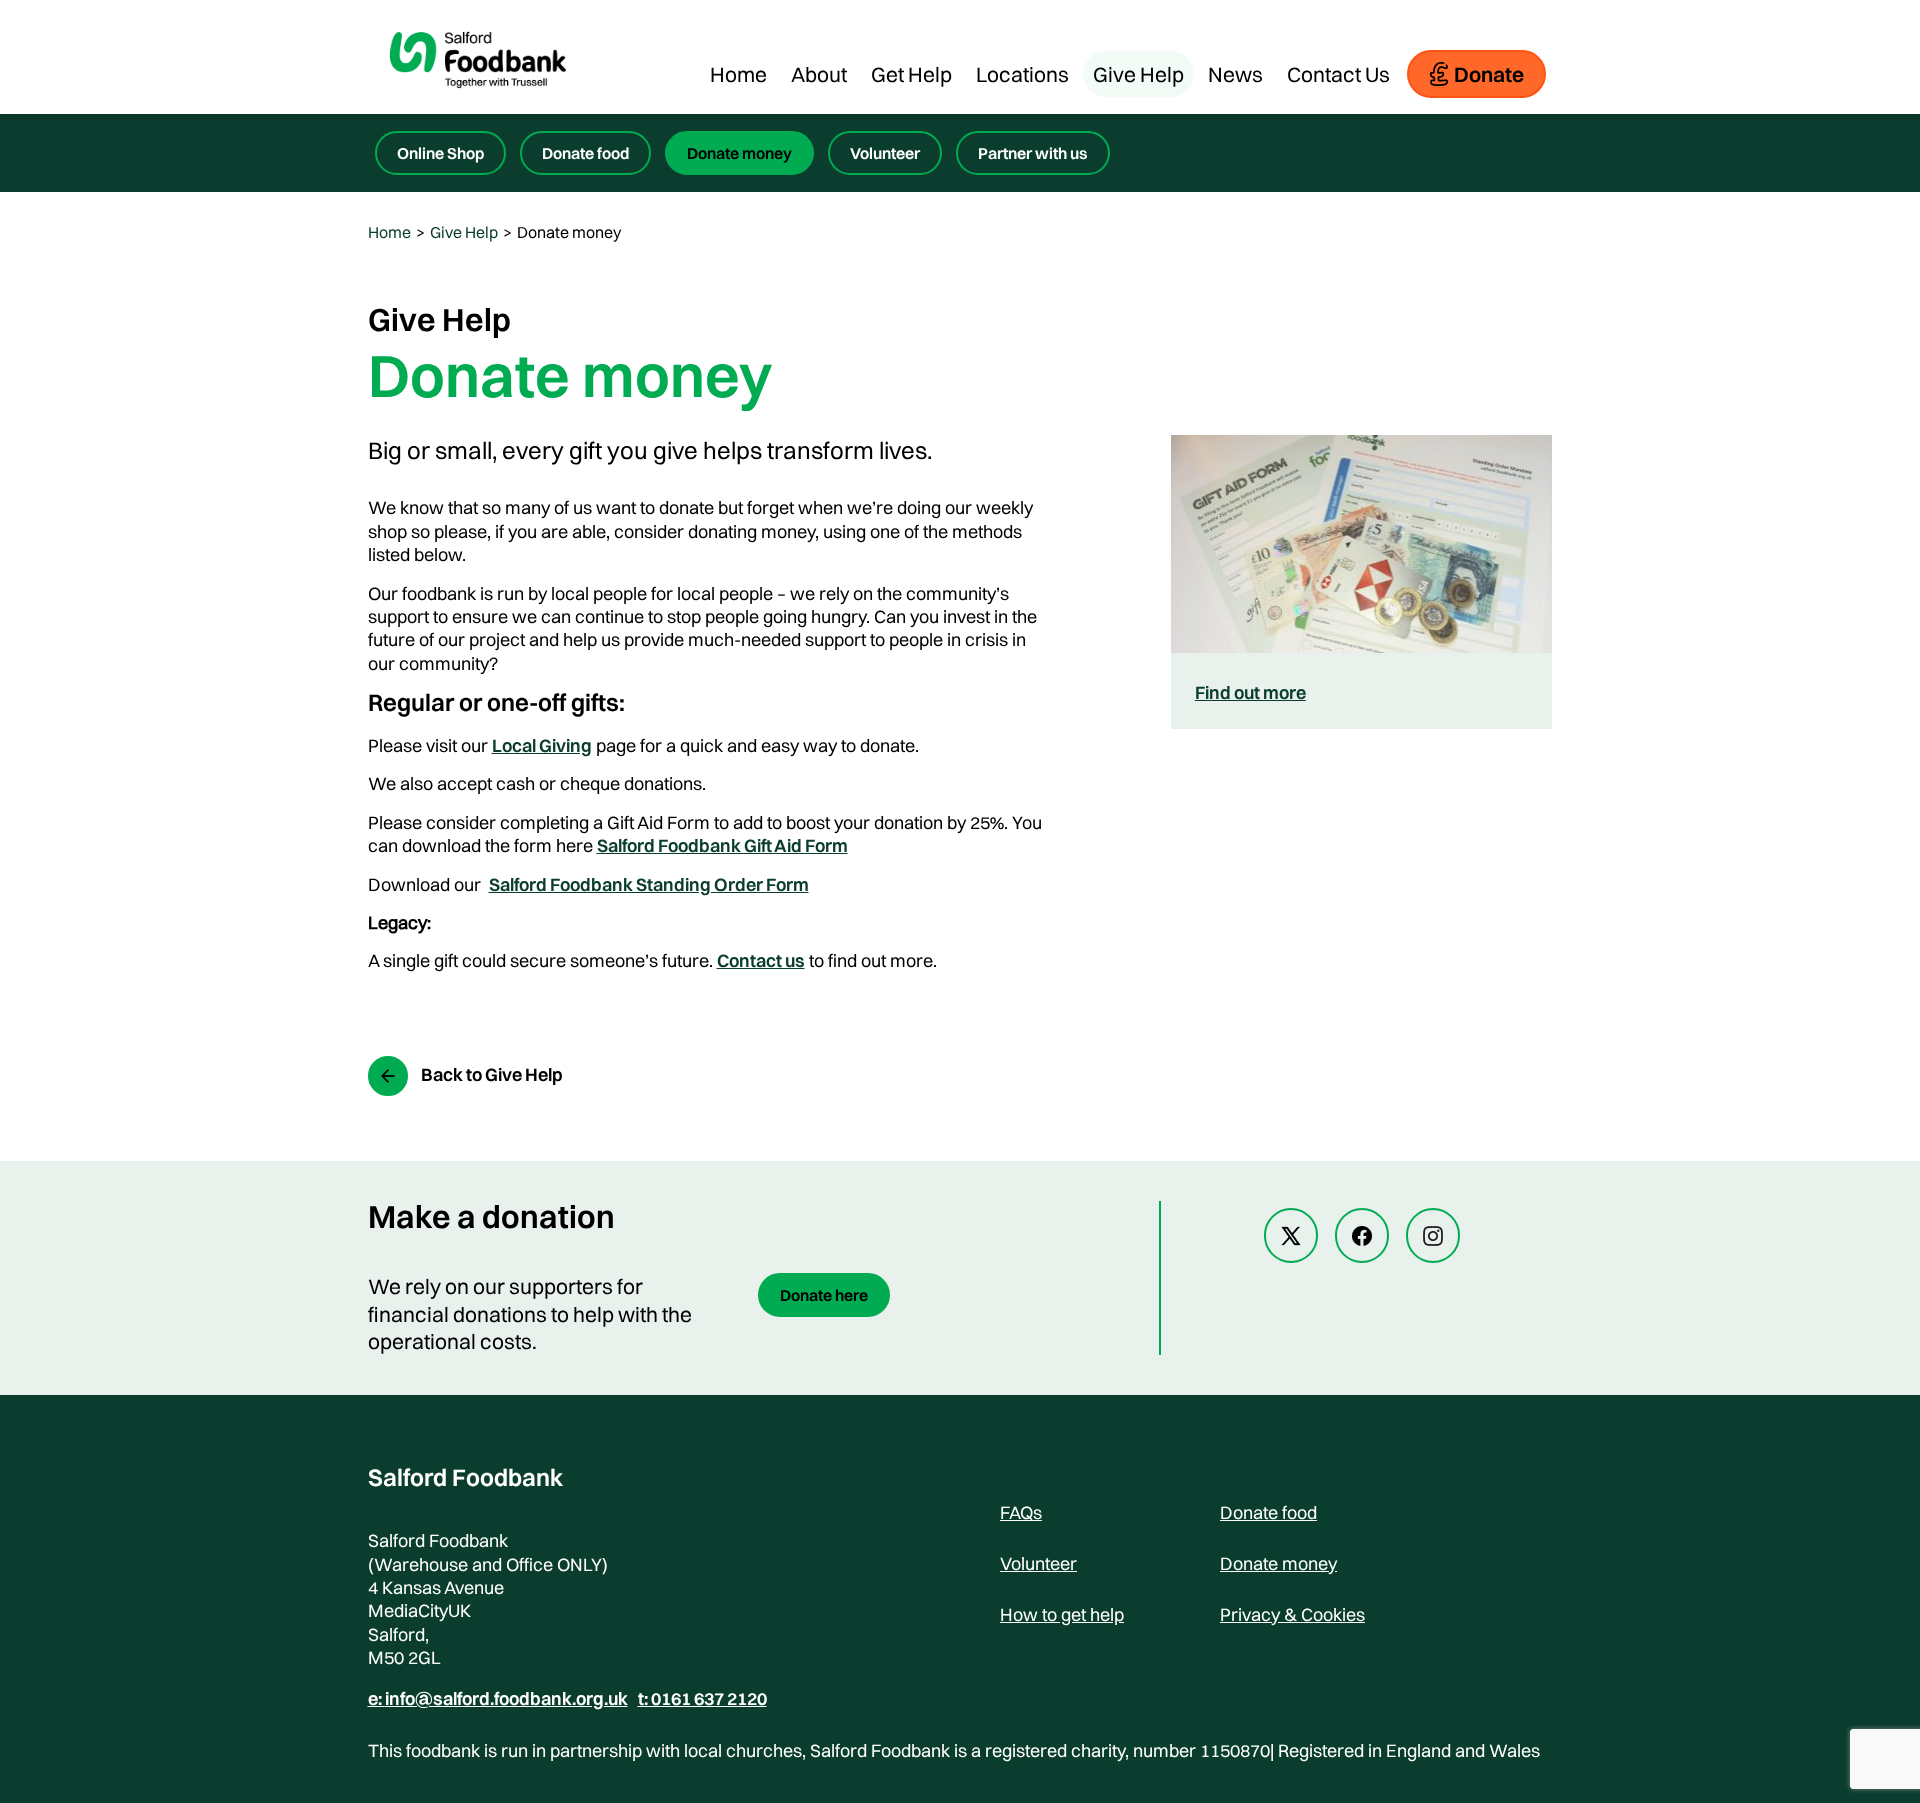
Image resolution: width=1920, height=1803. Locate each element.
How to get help (1062, 1614)
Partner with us (1033, 153)
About (819, 74)
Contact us (761, 960)
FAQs (1021, 1512)
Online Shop (440, 153)
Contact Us (1338, 74)
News (1235, 74)
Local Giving (542, 745)
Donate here (824, 1295)
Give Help (1138, 74)
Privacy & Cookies (1292, 1614)
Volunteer (885, 153)
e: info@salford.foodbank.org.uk (498, 1699)
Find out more (1250, 692)
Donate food (585, 153)
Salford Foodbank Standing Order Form (649, 884)
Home (738, 74)
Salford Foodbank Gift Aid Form (722, 845)
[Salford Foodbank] (478, 104)
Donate (1489, 74)
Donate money (739, 153)
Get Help (911, 74)
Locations (1022, 74)
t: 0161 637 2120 (702, 1699)
